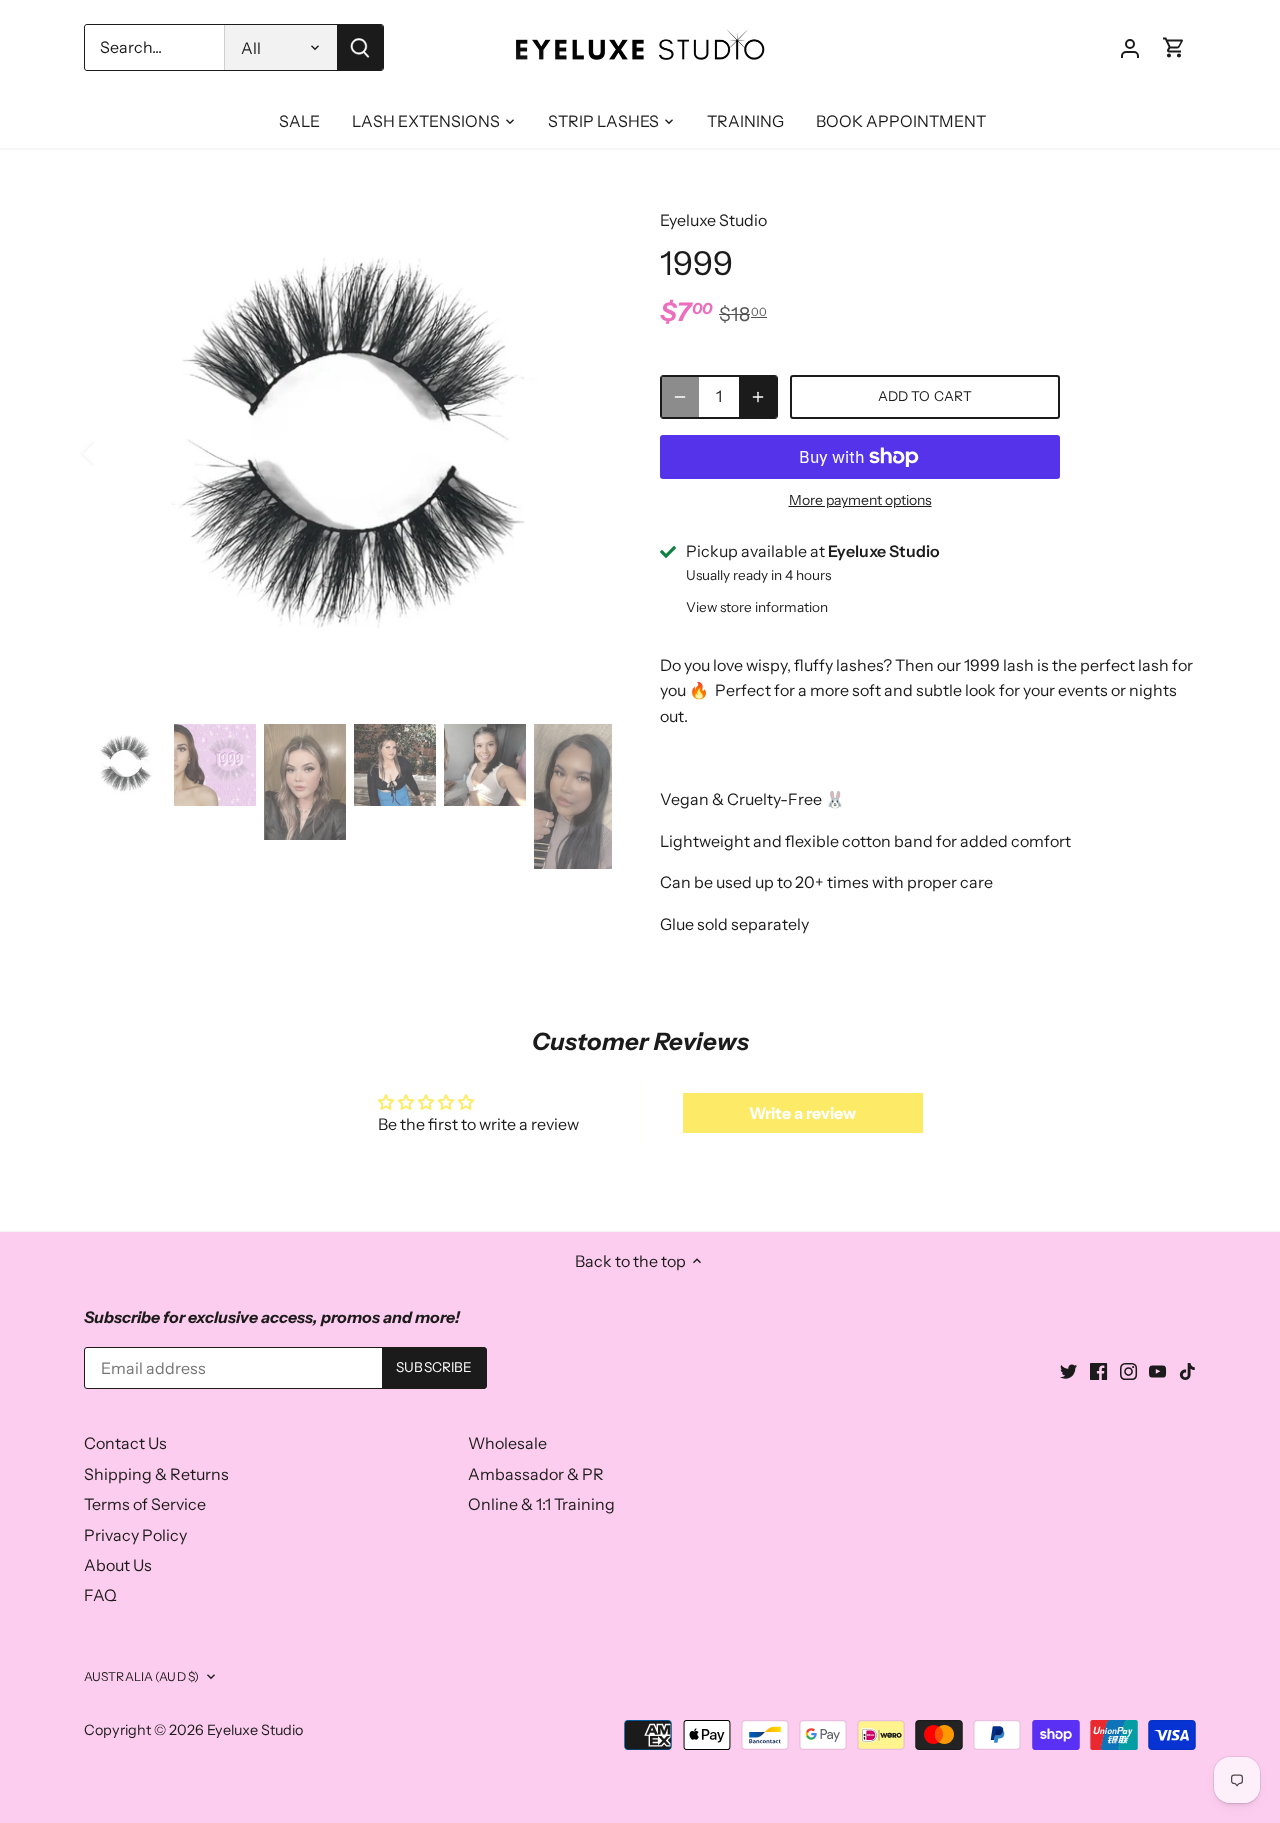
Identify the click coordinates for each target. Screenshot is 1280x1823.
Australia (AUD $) (141, 1676)
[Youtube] (1157, 1369)
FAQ (100, 1595)
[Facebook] (1098, 1369)
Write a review (802, 1113)
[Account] (1130, 47)
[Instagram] (1128, 1369)
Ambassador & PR (536, 1474)
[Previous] (114, 452)
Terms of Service (145, 1504)
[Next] (582, 452)
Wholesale (507, 1443)
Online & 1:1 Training (541, 1504)
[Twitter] (1068, 1369)
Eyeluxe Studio (713, 220)
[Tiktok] (1187, 1369)
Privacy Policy (135, 1535)
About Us (118, 1565)
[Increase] (758, 397)
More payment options (860, 500)
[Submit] (360, 47)
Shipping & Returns (156, 1474)
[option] (348, 452)
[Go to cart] (1174, 47)
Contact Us (125, 1443)
